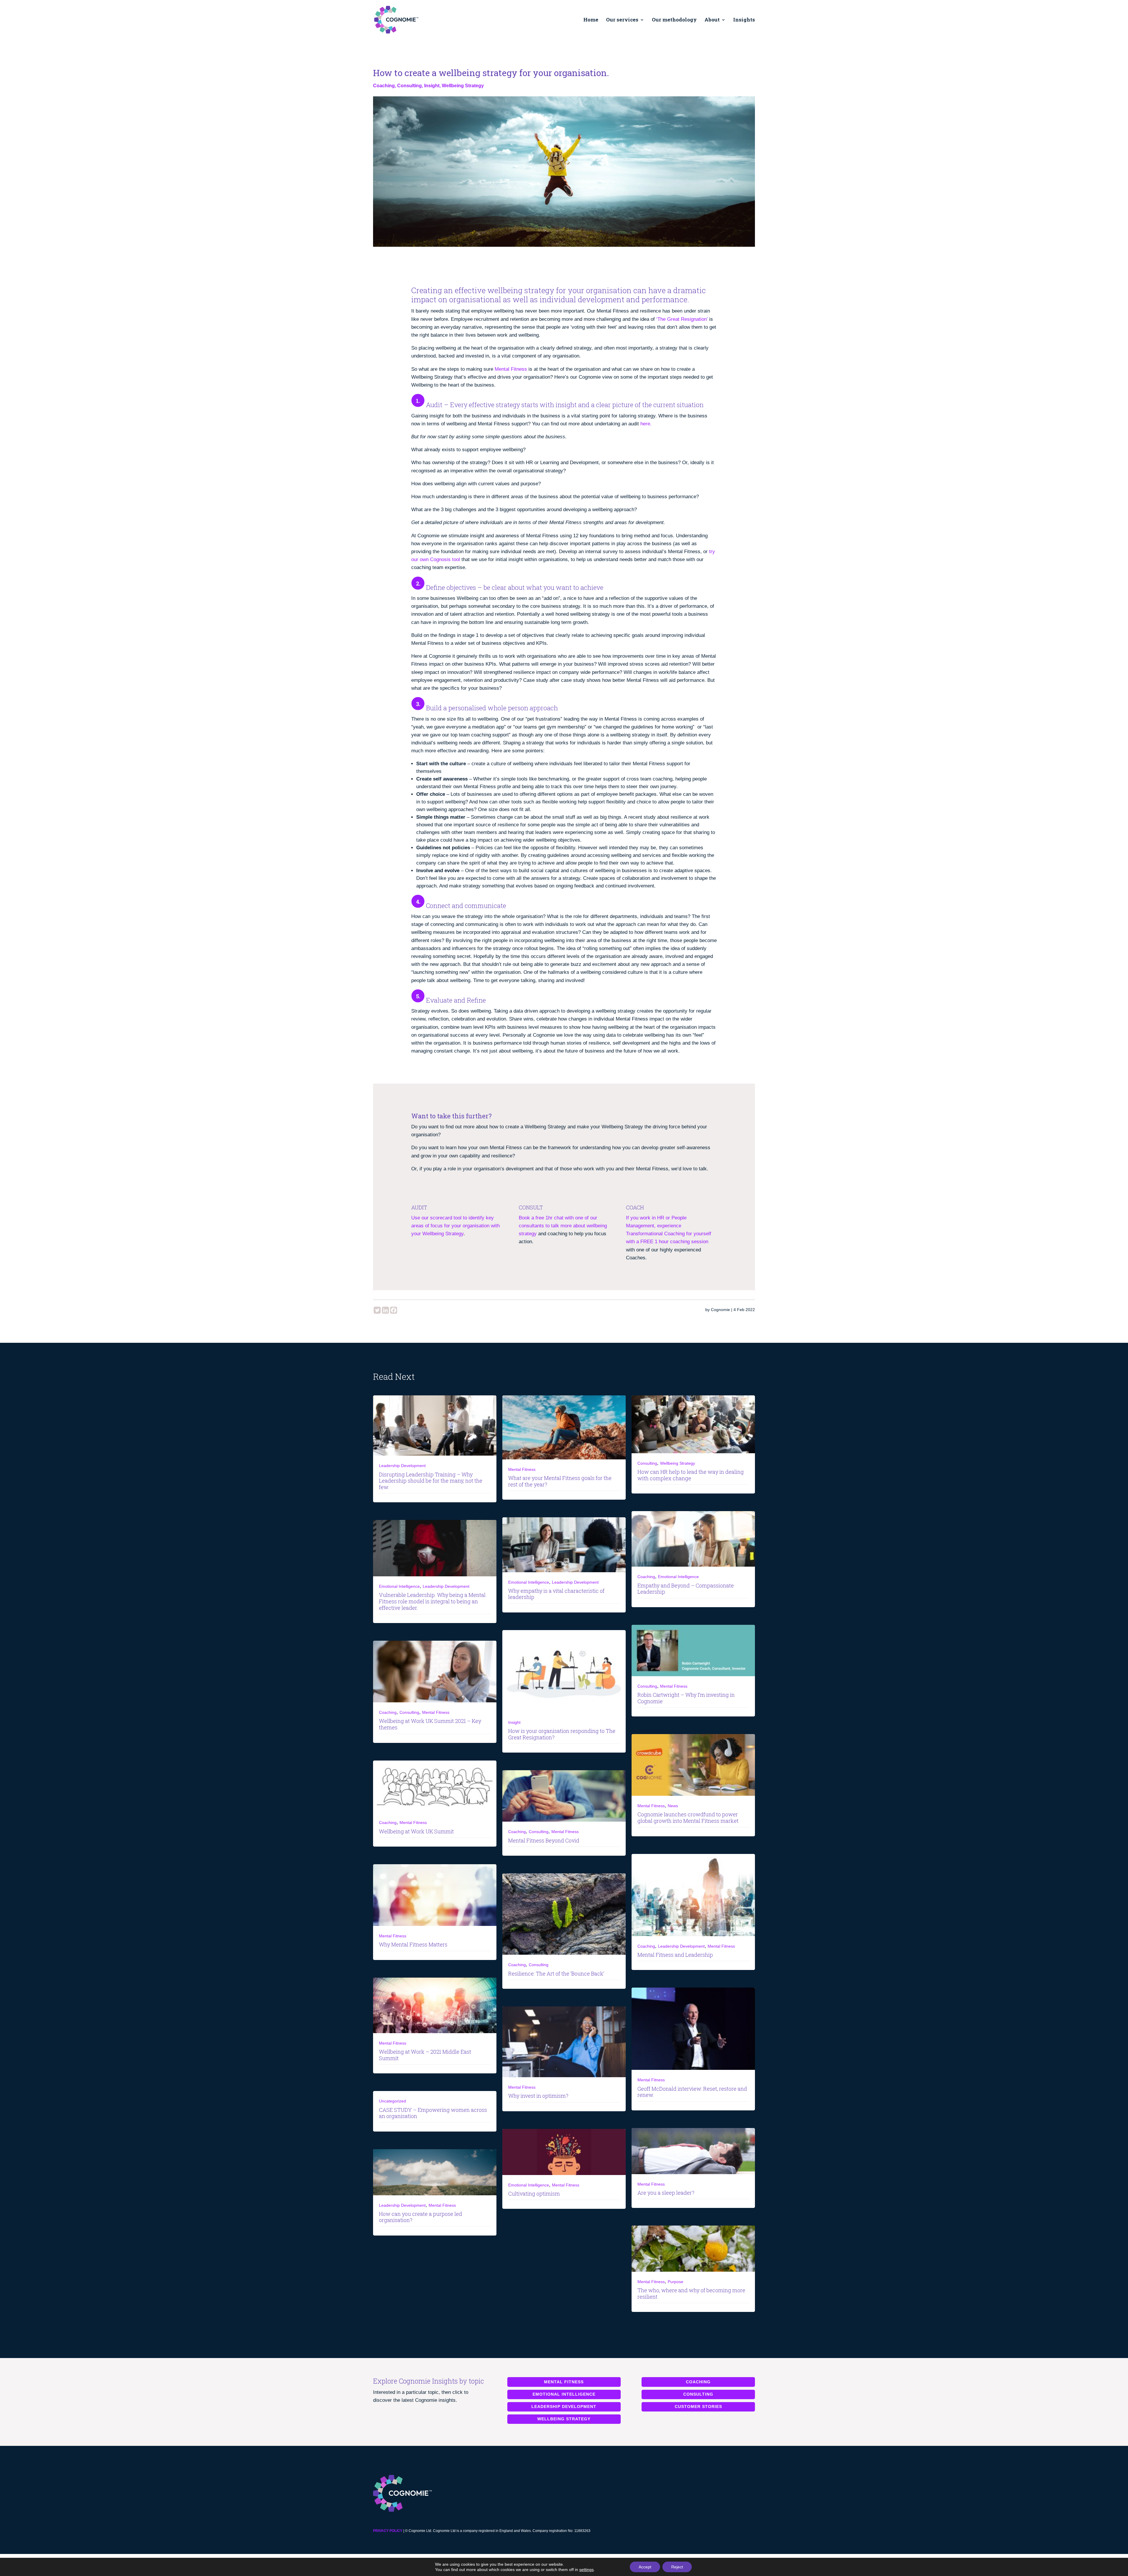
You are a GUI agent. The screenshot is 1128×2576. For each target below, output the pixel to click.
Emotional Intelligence (678, 1577)
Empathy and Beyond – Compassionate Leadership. (686, 1589)
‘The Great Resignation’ (682, 319)
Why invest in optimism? (538, 2096)
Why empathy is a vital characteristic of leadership (556, 1594)
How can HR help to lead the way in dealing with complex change (691, 1475)
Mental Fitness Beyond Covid (544, 1840)
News (673, 1806)
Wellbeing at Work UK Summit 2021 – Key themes (430, 1724)
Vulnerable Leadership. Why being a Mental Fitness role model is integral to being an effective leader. (432, 1601)
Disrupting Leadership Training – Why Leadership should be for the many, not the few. (431, 1481)
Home (591, 20)
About (712, 20)
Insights (744, 20)
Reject (677, 2567)
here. (646, 424)
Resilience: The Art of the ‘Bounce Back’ (556, 1973)
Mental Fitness (511, 369)
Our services (622, 20)
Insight (432, 86)
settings (586, 2570)
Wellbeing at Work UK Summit (416, 1831)
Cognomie (720, 1310)
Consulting (409, 86)
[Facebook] (394, 1310)
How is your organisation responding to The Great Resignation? (562, 1734)
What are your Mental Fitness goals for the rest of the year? (560, 1481)
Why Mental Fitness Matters (413, 1944)
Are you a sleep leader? (666, 2193)
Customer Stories (698, 2406)
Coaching (384, 86)
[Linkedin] (385, 1310)
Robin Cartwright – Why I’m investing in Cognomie (686, 1698)
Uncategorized (392, 2101)
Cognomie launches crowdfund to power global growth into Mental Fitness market (688, 1818)
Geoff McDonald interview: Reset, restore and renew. (692, 2092)
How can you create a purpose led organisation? (421, 2217)
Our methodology (674, 20)
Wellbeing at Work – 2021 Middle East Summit (425, 2055)
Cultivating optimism (534, 2194)
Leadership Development (402, 1466)
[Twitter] (377, 1310)
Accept (645, 2567)
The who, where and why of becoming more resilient (691, 2293)
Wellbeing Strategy (463, 86)
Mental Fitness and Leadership (675, 1955)
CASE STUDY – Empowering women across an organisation (433, 2113)
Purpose (675, 2282)
